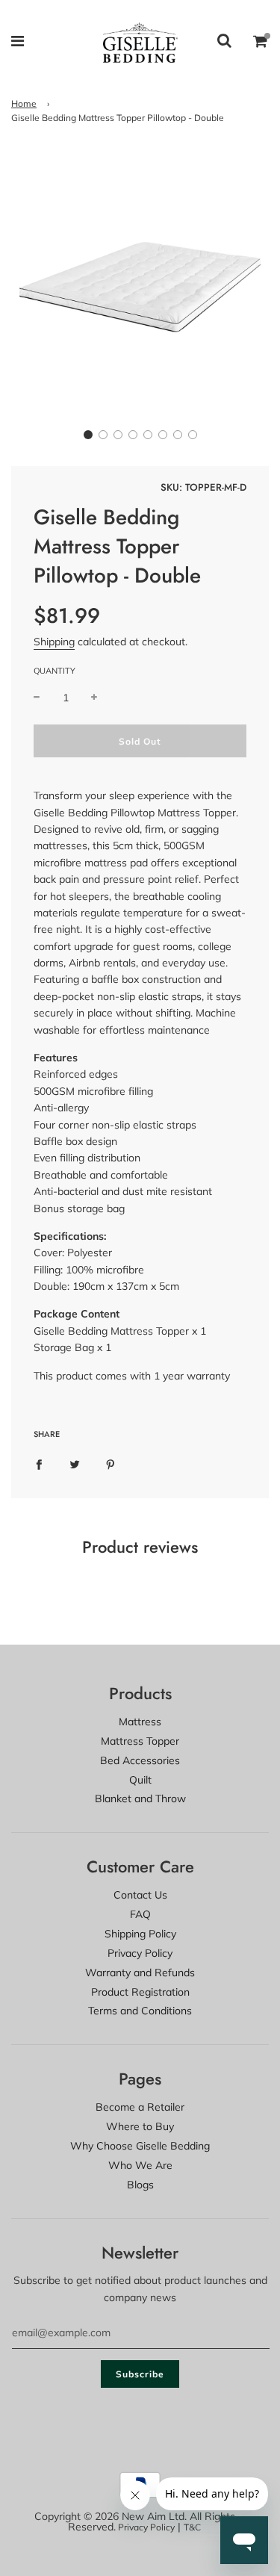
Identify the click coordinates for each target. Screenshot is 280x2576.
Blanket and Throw (140, 1798)
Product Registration (140, 1992)
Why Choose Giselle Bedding (140, 2146)
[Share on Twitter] (75, 1464)
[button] (88, 435)
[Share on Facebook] (39, 1464)
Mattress (140, 1722)
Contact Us (140, 1895)
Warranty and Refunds (140, 1973)
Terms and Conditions (140, 2011)
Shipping (54, 642)
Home (24, 103)
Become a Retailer (140, 2107)
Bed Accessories (140, 1760)
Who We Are (140, 2165)
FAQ (140, 1914)
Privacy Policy (140, 1953)
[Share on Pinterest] (111, 1464)
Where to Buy (140, 2126)
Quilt (140, 1780)
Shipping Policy (140, 1934)
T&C (192, 2527)
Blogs (140, 2185)
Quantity (55, 671)
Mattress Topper (140, 1741)
